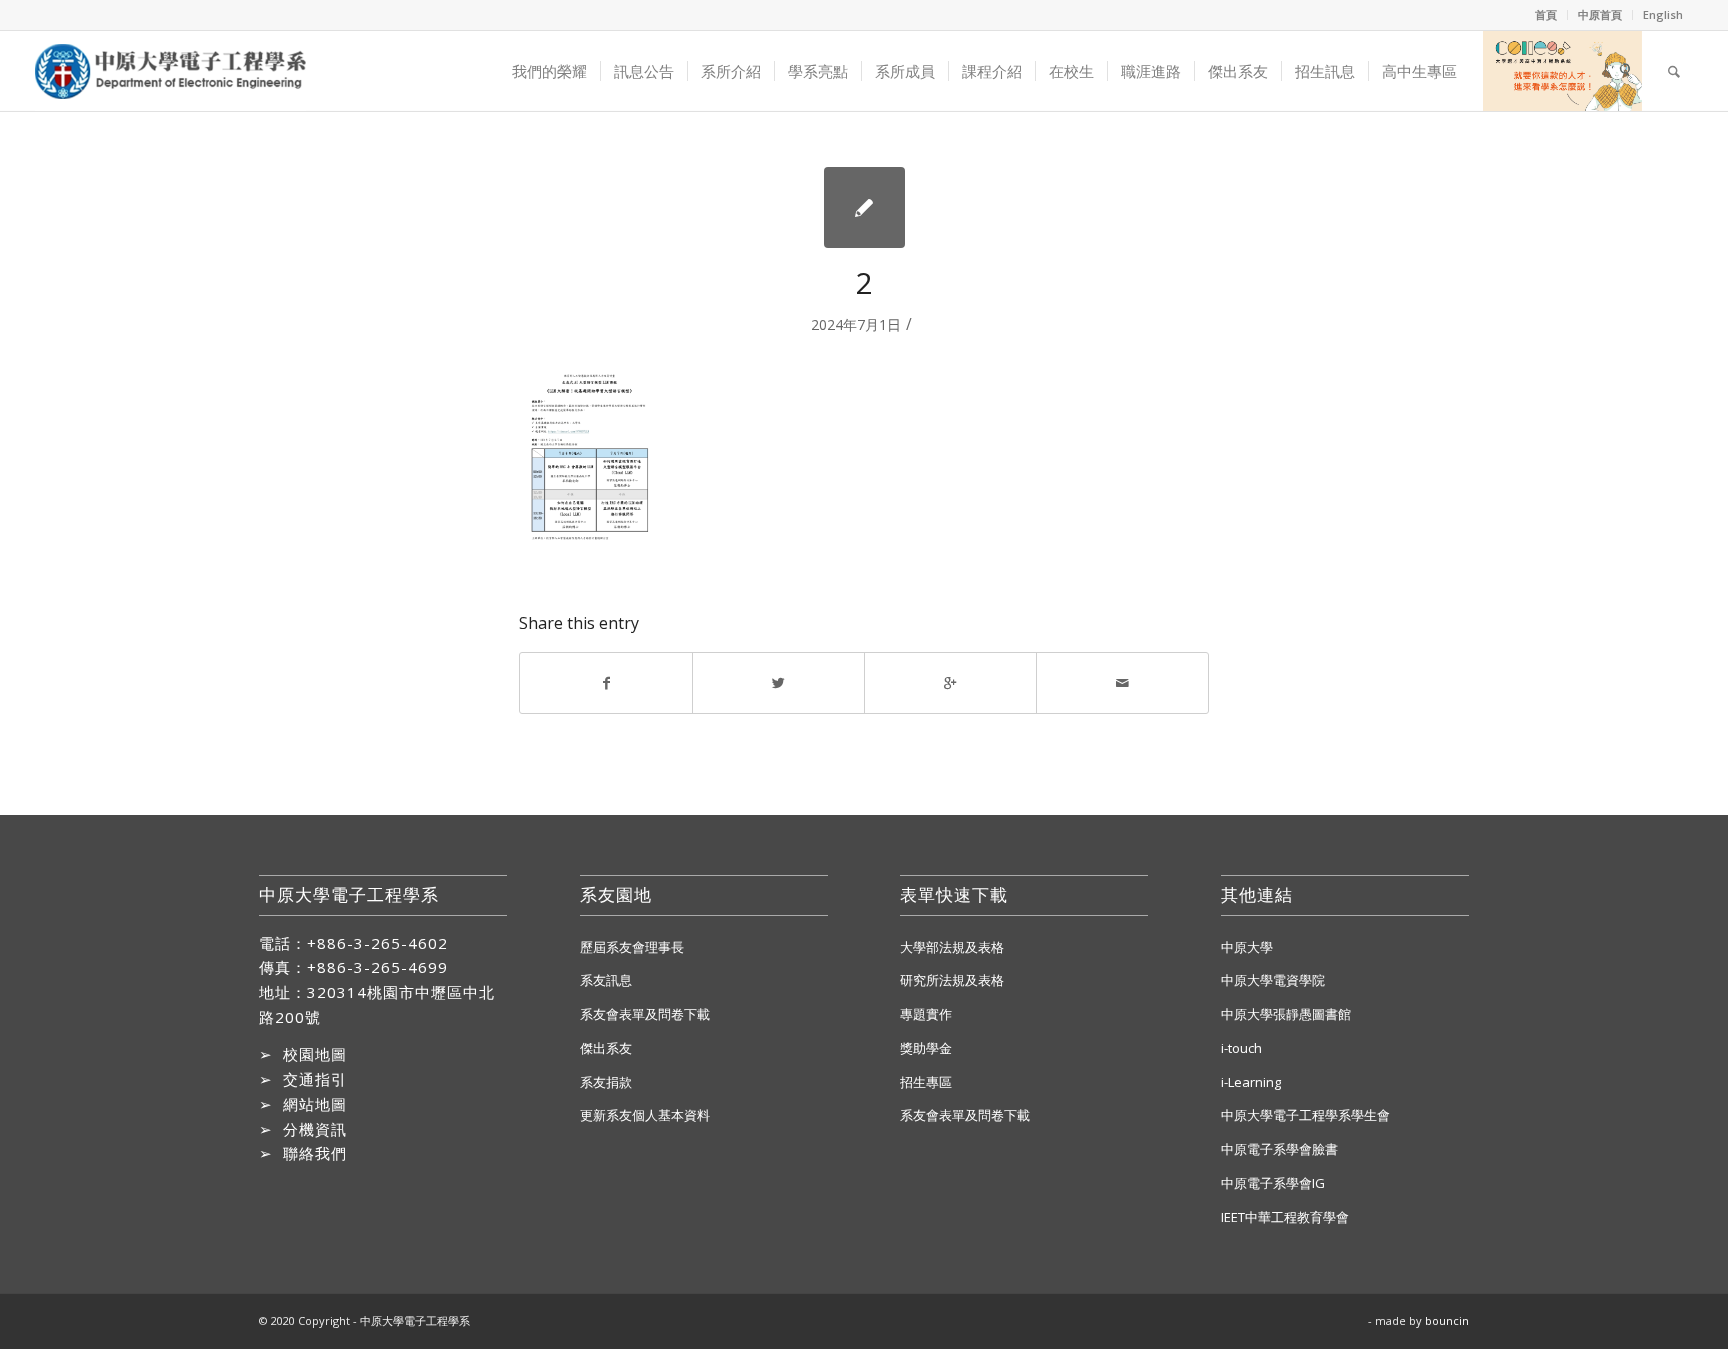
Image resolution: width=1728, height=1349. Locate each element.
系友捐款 (606, 1082)
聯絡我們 (315, 1153)
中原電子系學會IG (1273, 1183)
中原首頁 (1600, 14)
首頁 (1546, 14)
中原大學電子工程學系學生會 (1305, 1115)
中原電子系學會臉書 (1279, 1149)
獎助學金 (926, 1048)
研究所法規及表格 (952, 980)
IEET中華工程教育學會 (1285, 1217)
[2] (864, 207)
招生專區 (926, 1082)
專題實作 (926, 1014)
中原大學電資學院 (1273, 980)
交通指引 (315, 1079)
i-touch (1241, 1048)
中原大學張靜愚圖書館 (1286, 1014)
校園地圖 (315, 1054)
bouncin (1447, 1320)
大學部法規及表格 (952, 947)
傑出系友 (606, 1048)
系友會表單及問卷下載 (645, 1014)
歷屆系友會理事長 (632, 947)
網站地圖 (315, 1104)
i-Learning (1251, 1082)
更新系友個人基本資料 (645, 1115)
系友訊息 (606, 980)
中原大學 (1247, 947)
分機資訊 (315, 1129)
